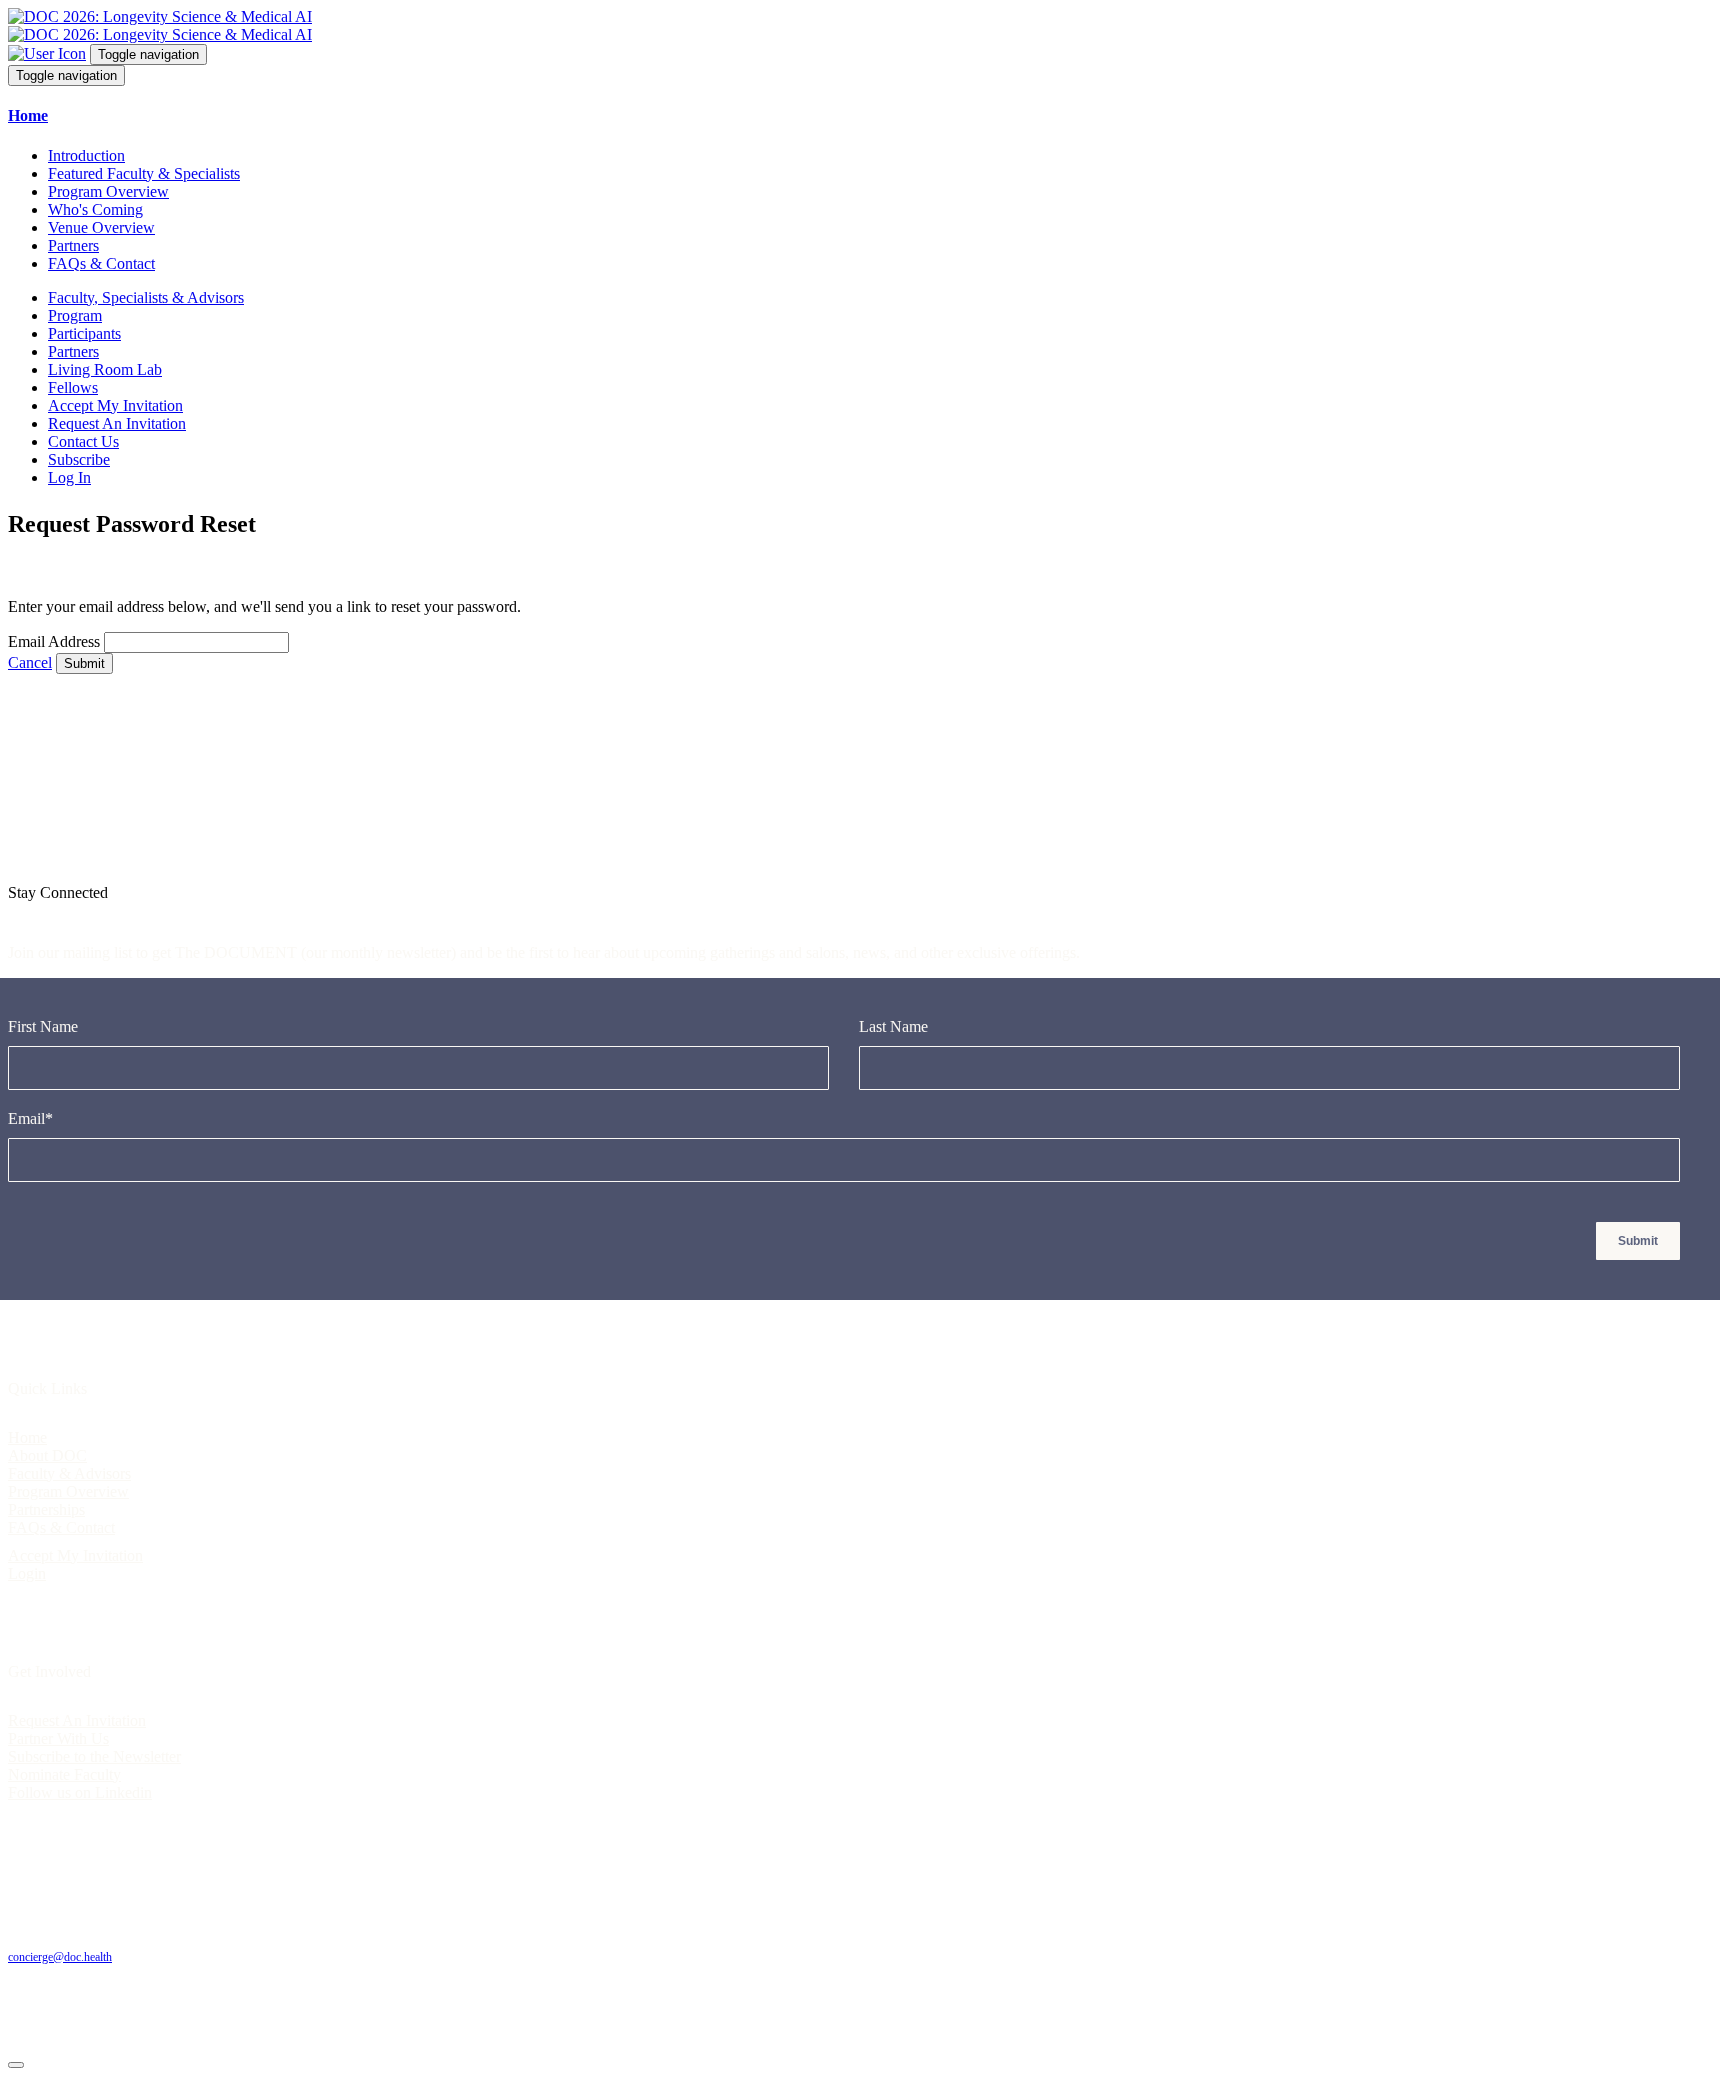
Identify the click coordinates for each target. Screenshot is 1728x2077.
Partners (73, 245)
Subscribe (79, 459)
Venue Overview (101, 227)
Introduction (86, 155)
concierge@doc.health (60, 1957)
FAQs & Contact (101, 263)
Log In (69, 477)
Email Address (54, 641)
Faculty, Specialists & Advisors (146, 297)
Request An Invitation (117, 423)
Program (75, 315)
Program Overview (108, 191)
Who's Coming (95, 209)
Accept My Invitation (115, 405)
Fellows (73, 387)
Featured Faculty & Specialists (144, 173)
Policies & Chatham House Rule (248, 1923)
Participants (84, 333)
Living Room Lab (105, 369)
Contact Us (83, 441)
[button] (864, 116)
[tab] (864, 116)
